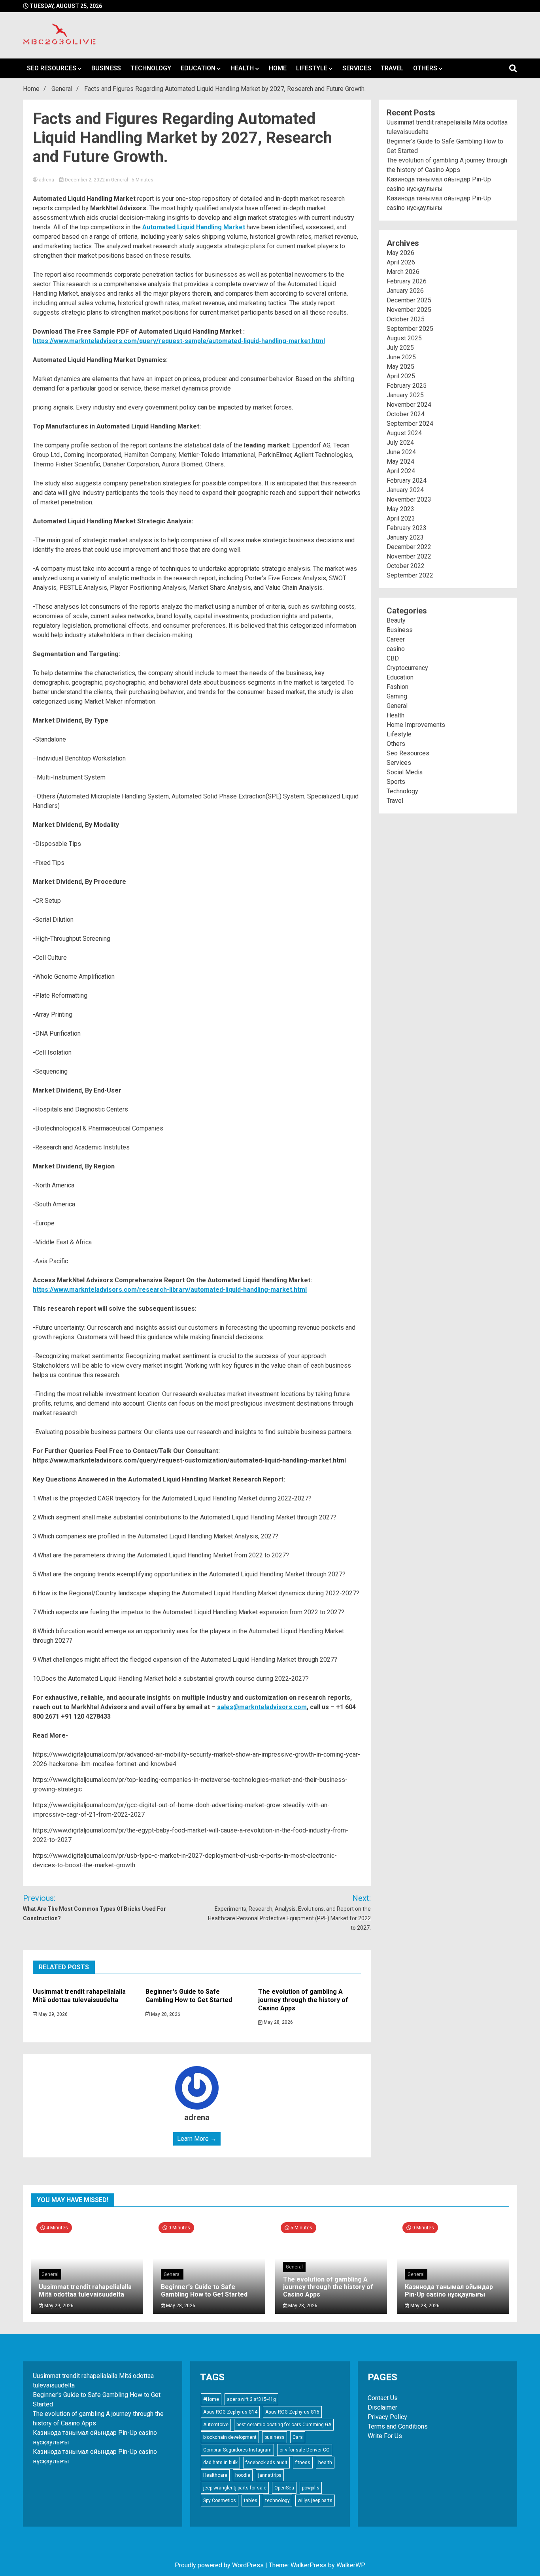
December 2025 (409, 300)
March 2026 (403, 272)
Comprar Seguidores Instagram (237, 2450)
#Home (211, 2399)
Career (396, 639)
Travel (392, 68)
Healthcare (215, 2475)
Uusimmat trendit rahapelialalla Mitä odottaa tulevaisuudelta (79, 1996)
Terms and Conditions (398, 2426)
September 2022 (410, 575)
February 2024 (407, 480)
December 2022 (409, 547)
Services (357, 68)
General (120, 180)
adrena (46, 180)
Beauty (396, 620)
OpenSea (284, 2488)
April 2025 (401, 376)
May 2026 (400, 253)
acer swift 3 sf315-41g (251, 2399)
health (325, 2463)
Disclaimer (382, 2407)
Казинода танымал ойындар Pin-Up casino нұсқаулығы (449, 2291)
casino (396, 649)
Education (198, 68)
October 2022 (406, 566)
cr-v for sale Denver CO (305, 2450)
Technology (151, 68)
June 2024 (401, 452)
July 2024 (400, 443)
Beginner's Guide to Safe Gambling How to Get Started (189, 1996)
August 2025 (404, 338)
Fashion (397, 687)
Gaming (397, 696)
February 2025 (407, 386)
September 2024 (410, 424)
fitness (303, 2463)
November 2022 (409, 556)
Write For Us (385, 2436)
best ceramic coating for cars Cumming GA (284, 2425)
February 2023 (407, 528)
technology (278, 2501)
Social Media (405, 772)
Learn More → (197, 2139)
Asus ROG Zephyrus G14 (230, 2412)
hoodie (243, 2475)
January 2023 (405, 537)
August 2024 (404, 433)
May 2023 (400, 509)
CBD (393, 658)
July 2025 (400, 348)
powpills (311, 2488)
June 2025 (401, 357)
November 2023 (409, 499)
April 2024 (401, 471)
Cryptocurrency (407, 668)
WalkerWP (350, 2565)
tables (251, 2501)
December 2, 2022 (85, 180)
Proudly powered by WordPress (220, 2565)
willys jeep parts (315, 2501)
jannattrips (270, 2475)
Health (242, 68)
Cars (298, 2437)
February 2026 (407, 281)
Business (106, 68)
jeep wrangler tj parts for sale (235, 2488)
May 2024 (400, 461)
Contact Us (383, 2398)
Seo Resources (52, 68)
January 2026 (405, 291)
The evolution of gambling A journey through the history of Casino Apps (303, 2000)
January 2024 (405, 490)
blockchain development (230, 2437)
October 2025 (406, 319)
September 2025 (410, 329)
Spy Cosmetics (220, 2501)
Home (278, 68)
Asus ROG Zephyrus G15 (292, 2412)
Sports (396, 782)
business (275, 2437)
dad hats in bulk (220, 2463)
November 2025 (409, 310)
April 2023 (401, 518)
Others (425, 68)
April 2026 (401, 262)
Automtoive (216, 2425)
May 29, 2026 (52, 2014)
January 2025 (405, 395)
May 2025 (400, 367)
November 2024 (409, 405)
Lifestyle (312, 68)
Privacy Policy (387, 2417)
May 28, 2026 (165, 2014)
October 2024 (406, 414)
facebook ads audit (266, 2463)
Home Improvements (416, 725)
